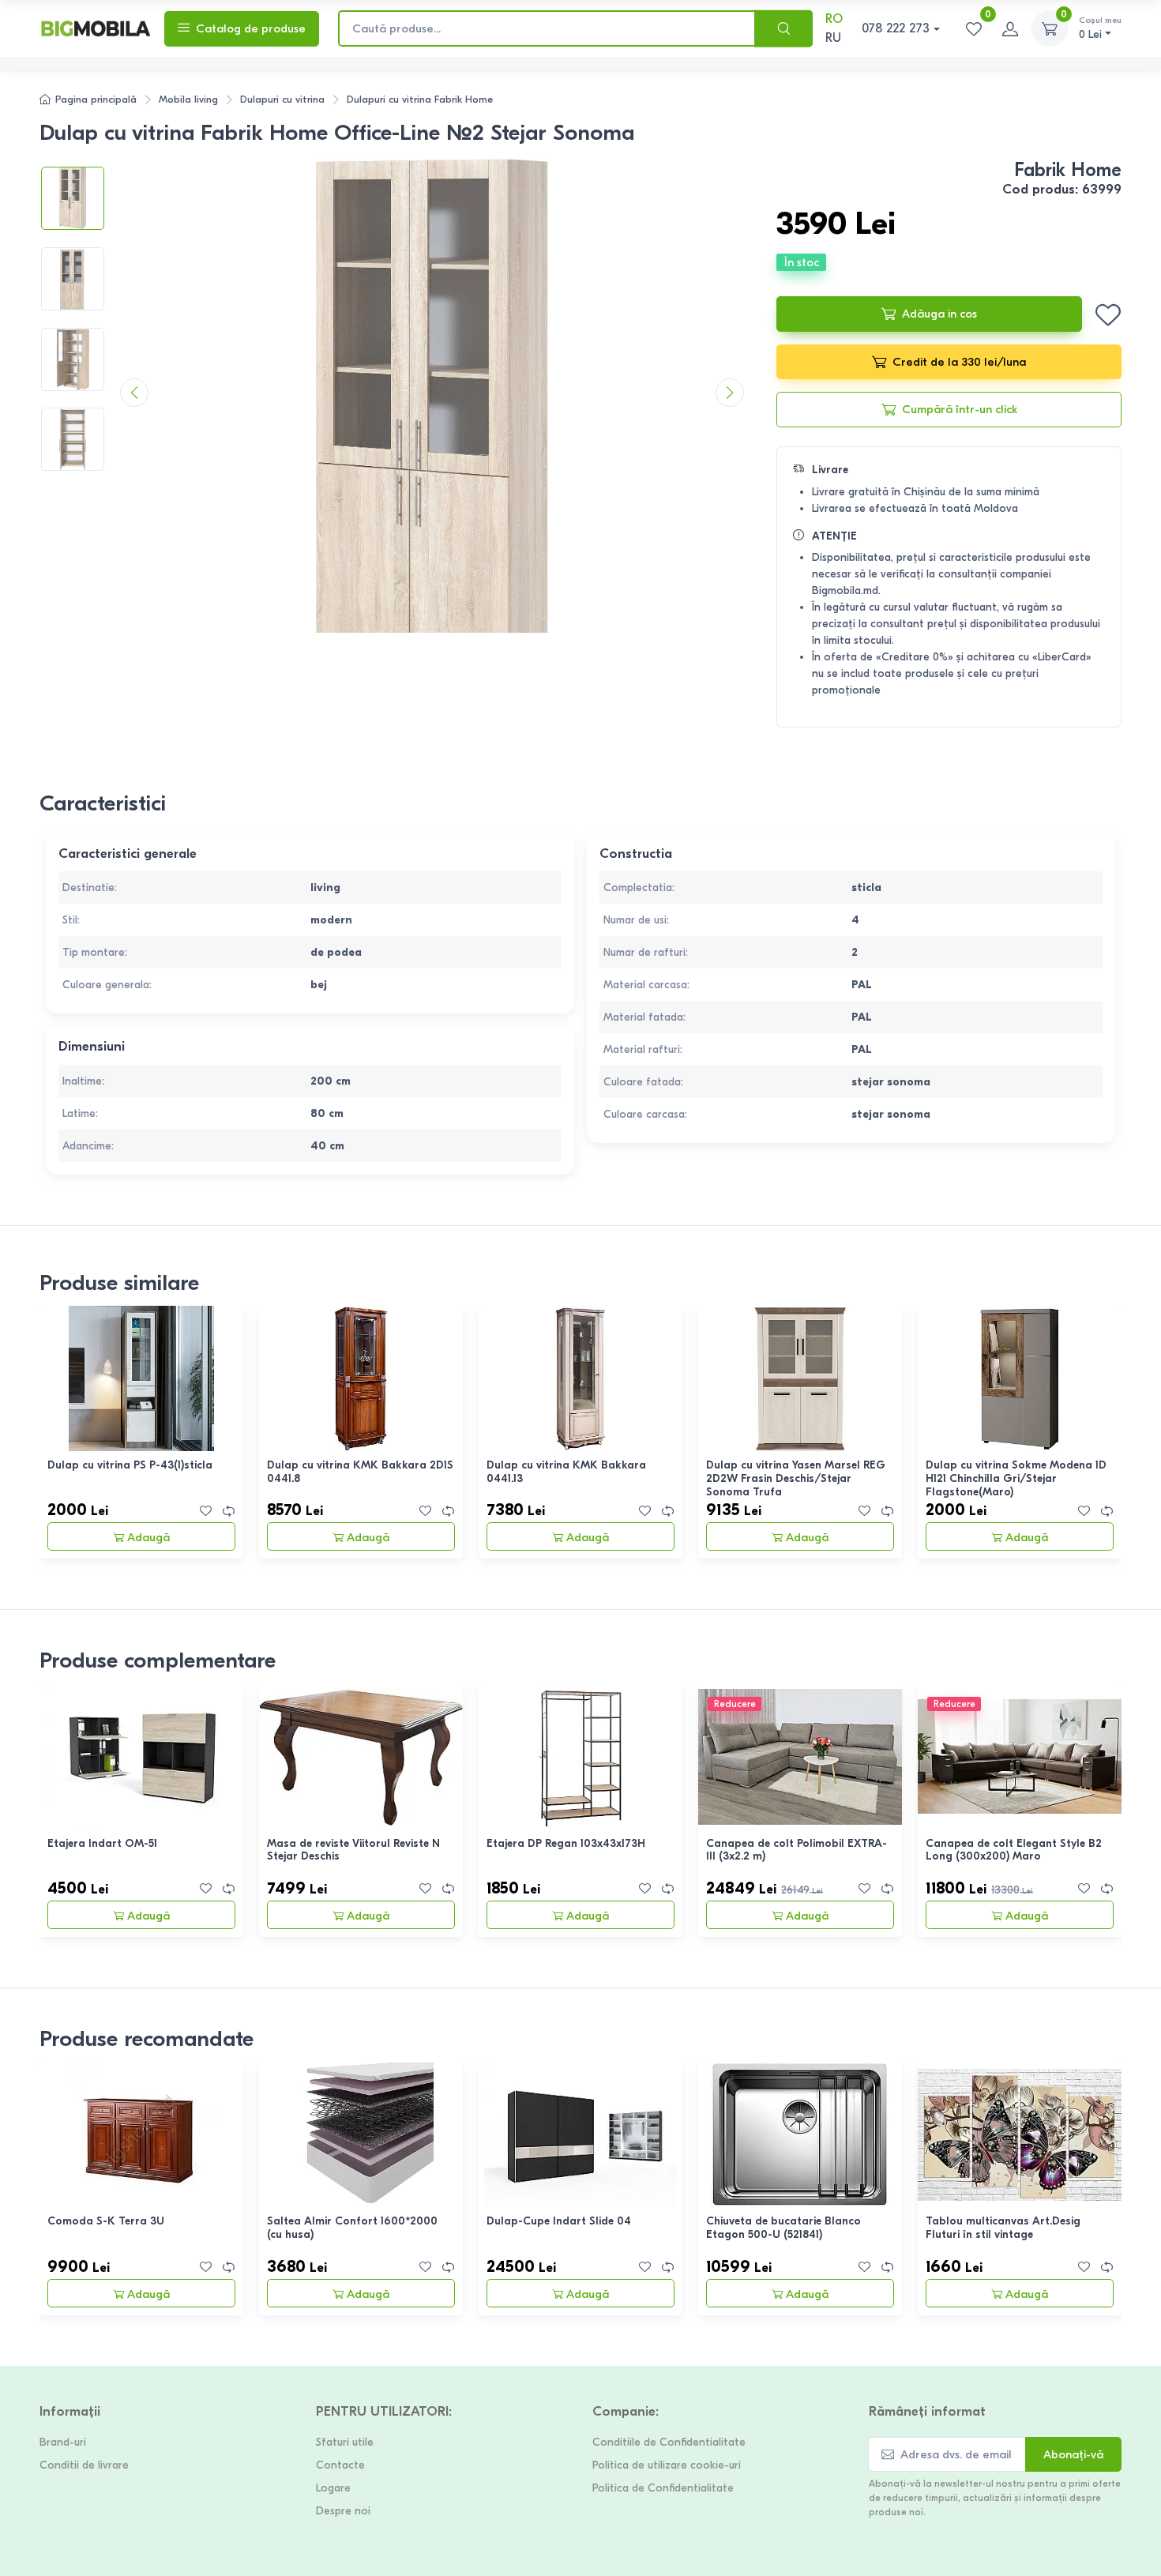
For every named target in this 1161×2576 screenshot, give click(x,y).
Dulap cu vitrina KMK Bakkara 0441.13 (566, 1472)
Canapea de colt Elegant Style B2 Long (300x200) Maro (1014, 1850)
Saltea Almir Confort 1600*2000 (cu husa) (352, 2228)
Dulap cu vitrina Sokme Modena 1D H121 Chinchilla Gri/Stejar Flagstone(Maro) (1016, 1478)
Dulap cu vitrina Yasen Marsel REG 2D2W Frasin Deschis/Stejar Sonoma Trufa (796, 1478)
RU (833, 38)
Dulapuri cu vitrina (282, 99)
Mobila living (188, 99)
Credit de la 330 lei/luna (959, 362)
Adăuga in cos (939, 314)
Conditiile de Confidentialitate (669, 2442)
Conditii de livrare (84, 2465)
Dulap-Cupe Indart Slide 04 (559, 2221)
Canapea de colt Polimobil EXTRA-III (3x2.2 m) (797, 1850)
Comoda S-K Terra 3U (106, 2221)
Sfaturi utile (345, 2442)
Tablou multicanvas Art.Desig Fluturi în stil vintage (1003, 2228)
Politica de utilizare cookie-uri (667, 2465)
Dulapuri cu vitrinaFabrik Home (420, 99)
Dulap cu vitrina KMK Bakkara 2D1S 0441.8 (360, 1472)
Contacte (340, 2465)
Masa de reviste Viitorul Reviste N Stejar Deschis (353, 1850)
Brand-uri (63, 2442)
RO (834, 19)
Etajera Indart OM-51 (102, 1843)
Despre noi (343, 2511)
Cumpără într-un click (960, 409)
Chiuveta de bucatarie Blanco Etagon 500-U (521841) (783, 2228)
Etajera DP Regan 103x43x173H (566, 1843)
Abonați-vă (1073, 2454)
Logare (333, 2488)
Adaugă (148, 1537)
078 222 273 (896, 28)
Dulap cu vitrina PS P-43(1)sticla (130, 1465)
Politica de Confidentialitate (663, 2488)
